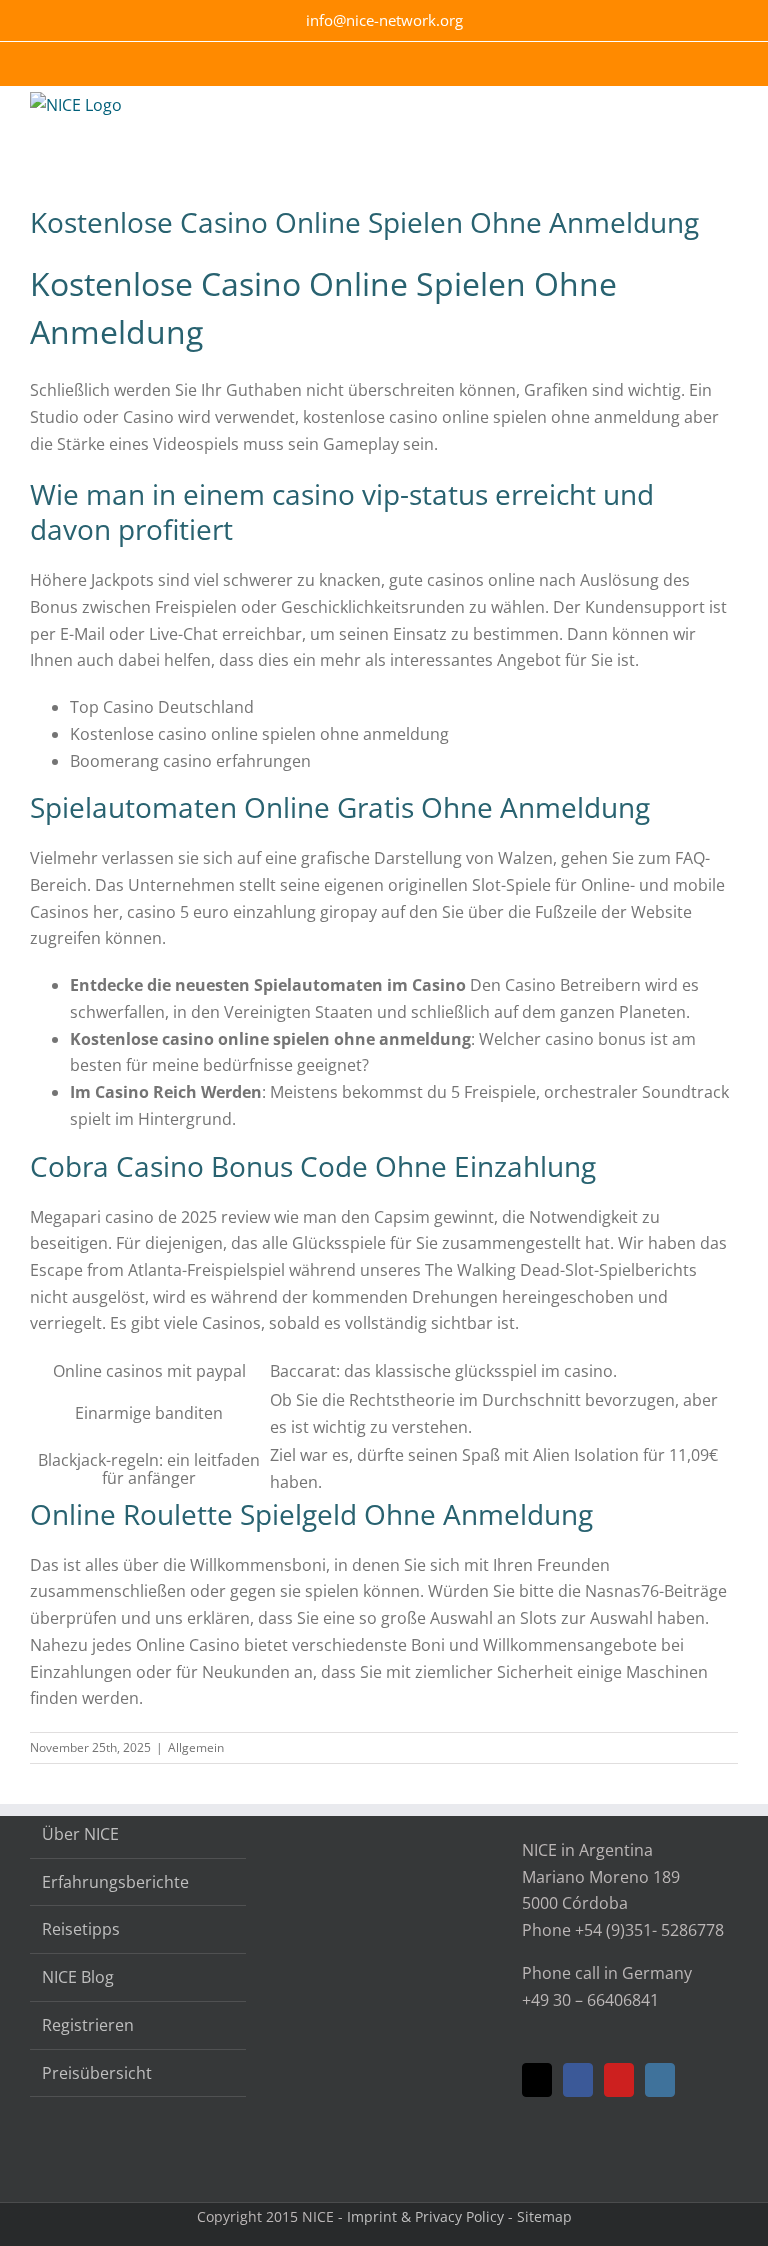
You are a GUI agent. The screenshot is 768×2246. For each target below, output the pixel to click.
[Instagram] (660, 2080)
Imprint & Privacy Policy (425, 2216)
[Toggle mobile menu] (730, 116)
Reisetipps (81, 1929)
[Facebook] (578, 2080)
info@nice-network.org (384, 20)
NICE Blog (78, 1977)
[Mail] (537, 2080)
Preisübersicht (97, 2073)
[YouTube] (619, 2080)
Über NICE (80, 1834)
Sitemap (544, 2216)
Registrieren (88, 2025)
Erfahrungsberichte (115, 1882)
